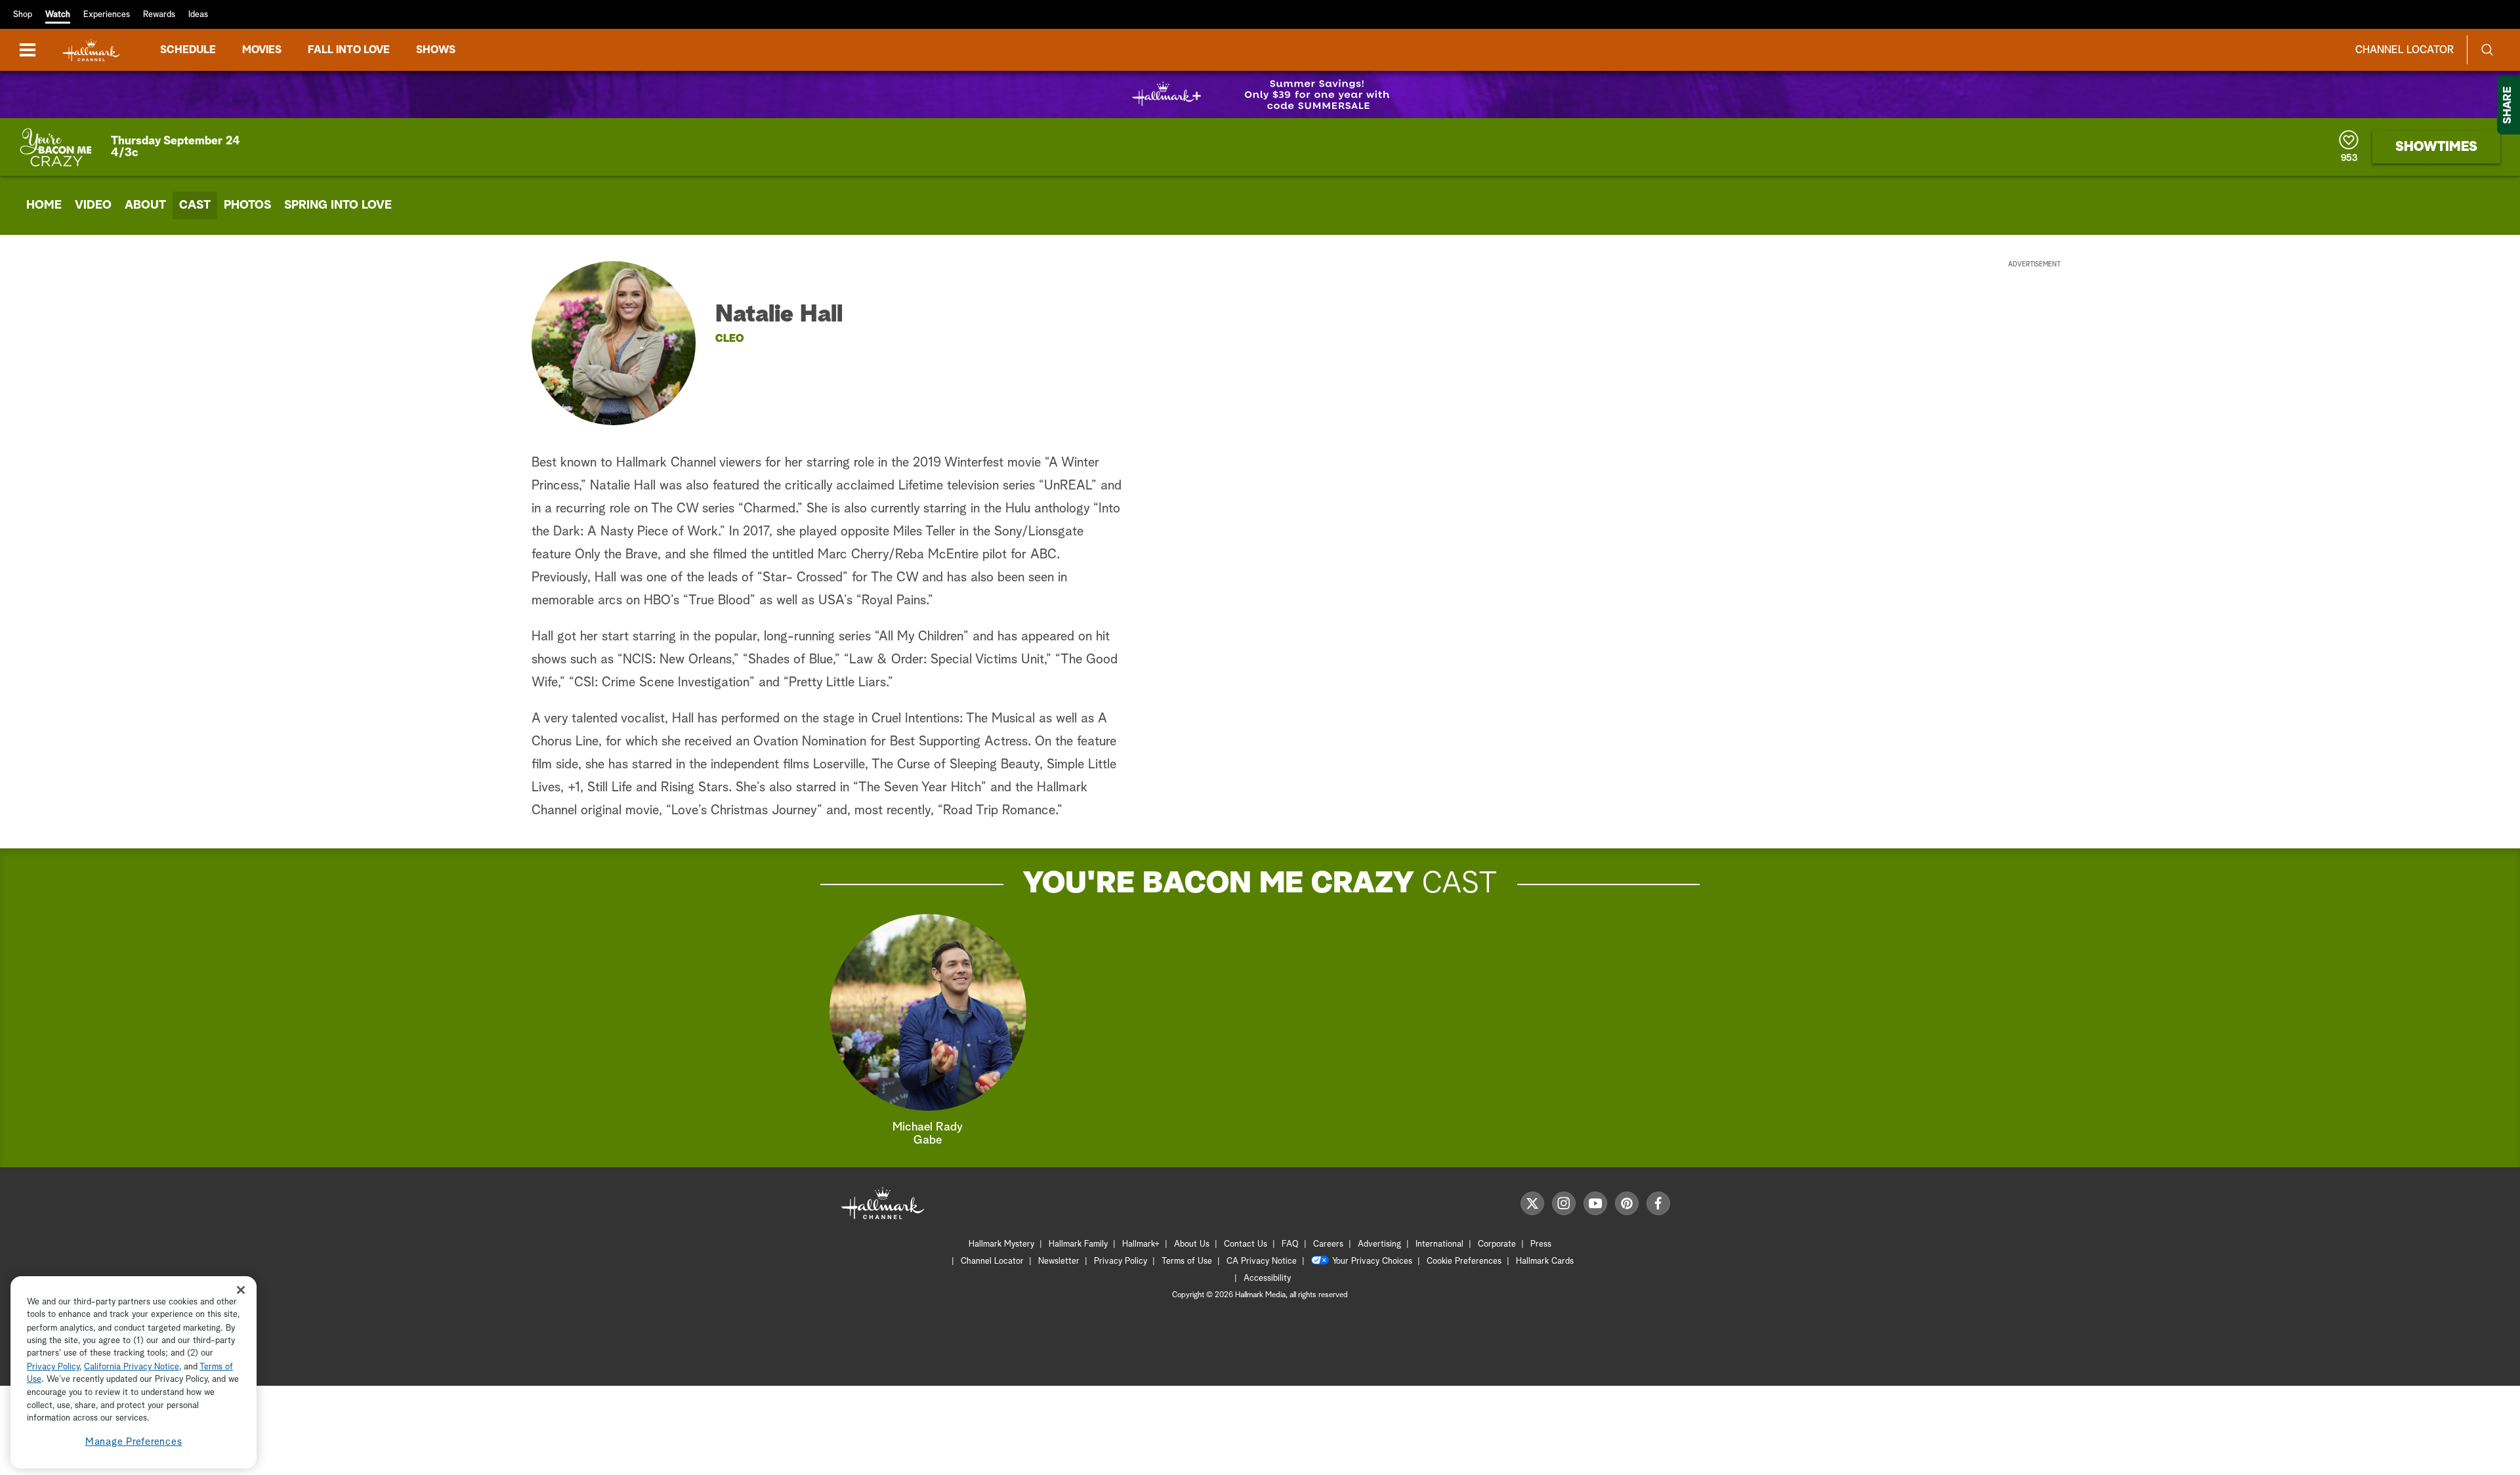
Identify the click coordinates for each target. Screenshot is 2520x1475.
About (145, 205)
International (1439, 1244)
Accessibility (1267, 1278)
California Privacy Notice (132, 1367)
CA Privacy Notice (1262, 1261)
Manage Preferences (134, 1442)
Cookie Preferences (1464, 1261)
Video (93, 205)
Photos (247, 205)
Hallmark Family (1078, 1244)
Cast (195, 205)
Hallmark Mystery (1001, 1244)
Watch (58, 15)
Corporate (1497, 1244)
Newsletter (1059, 1261)
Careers (1328, 1244)
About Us (1192, 1244)
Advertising (1379, 1244)
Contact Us (1246, 1244)
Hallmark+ (1141, 1244)
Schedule (188, 50)
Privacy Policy (1121, 1261)
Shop (23, 15)
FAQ (1290, 1244)
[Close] (241, 1290)
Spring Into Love (338, 205)
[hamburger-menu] (28, 50)
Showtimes (2436, 147)
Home (44, 205)
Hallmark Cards (1545, 1261)
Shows (436, 50)
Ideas (198, 15)
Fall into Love (349, 50)
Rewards (159, 15)
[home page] (91, 50)
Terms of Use (1187, 1261)
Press (1541, 1244)
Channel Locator (2404, 50)
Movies (262, 50)
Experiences (107, 15)
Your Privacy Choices (1372, 1261)
